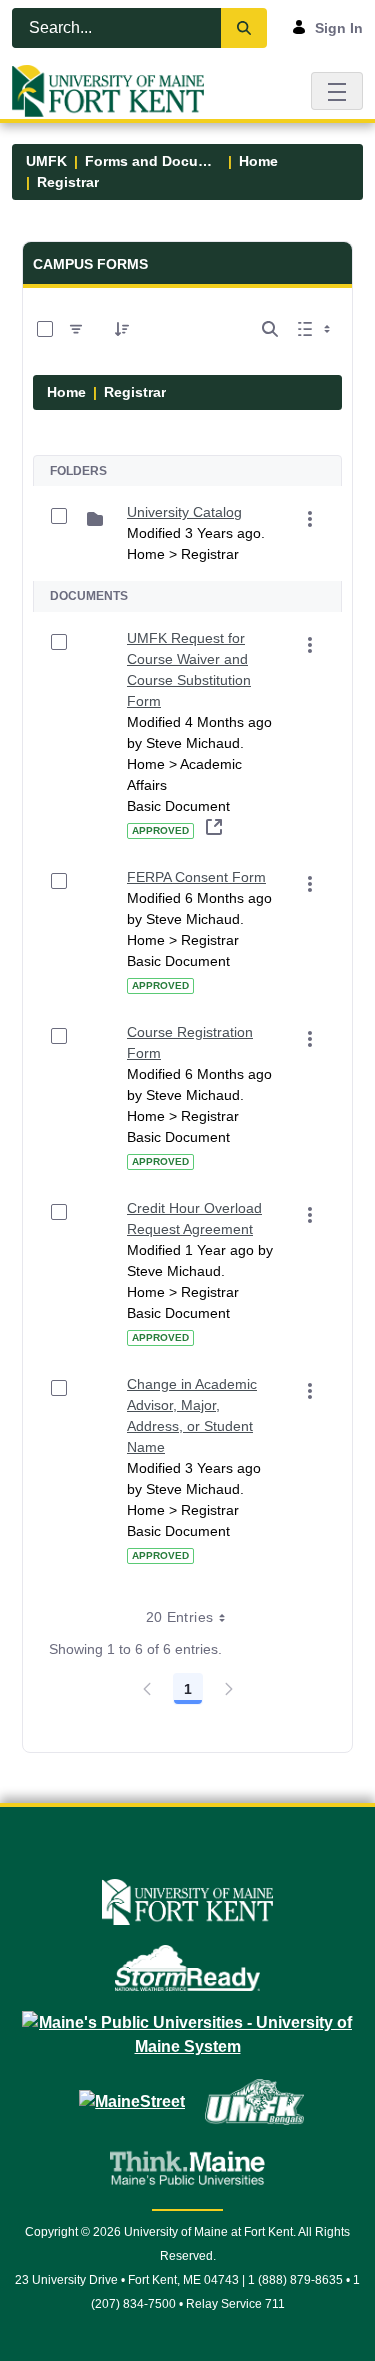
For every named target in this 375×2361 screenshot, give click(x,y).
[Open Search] (270, 329)
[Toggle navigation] (337, 90)
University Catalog (184, 512)
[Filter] (76, 329)
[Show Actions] (310, 519)
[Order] (122, 329)
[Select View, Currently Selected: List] (316, 329)
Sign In (339, 28)
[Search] (244, 28)
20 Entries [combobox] (180, 1617)
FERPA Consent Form (196, 877)
